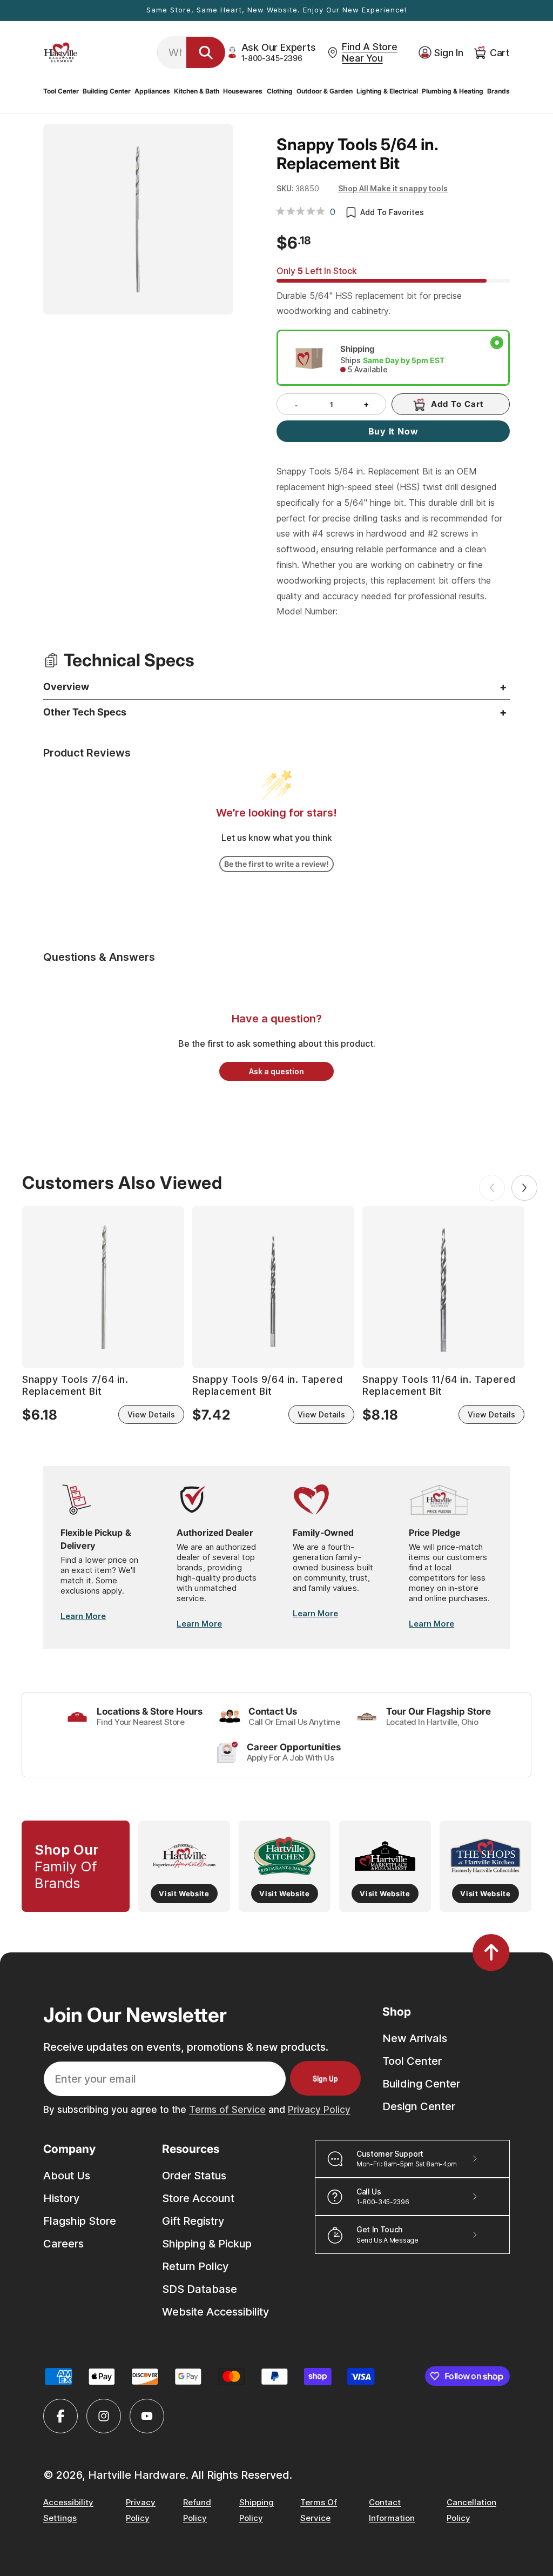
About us (67, 2176)
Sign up (325, 2078)
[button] (61, 91)
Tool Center (412, 2061)
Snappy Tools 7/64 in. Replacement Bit (75, 1385)
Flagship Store (80, 2221)
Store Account (198, 2198)
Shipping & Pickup (207, 2244)
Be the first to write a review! (276, 864)
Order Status (194, 2176)
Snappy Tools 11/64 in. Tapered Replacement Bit (439, 1385)
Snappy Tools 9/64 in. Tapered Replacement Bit (267, 1385)
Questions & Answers (99, 957)
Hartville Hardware (137, 2475)
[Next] (524, 1188)
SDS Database (200, 2289)
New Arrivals (415, 2038)
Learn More (83, 1616)
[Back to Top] (491, 1952)
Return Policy (195, 2266)
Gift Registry (193, 2221)
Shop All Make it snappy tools (393, 188)
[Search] (206, 52)
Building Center (421, 2084)
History (61, 2198)
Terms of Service (227, 2110)
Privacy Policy (319, 2110)
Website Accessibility (215, 2312)
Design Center (419, 2106)
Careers (63, 2244)
